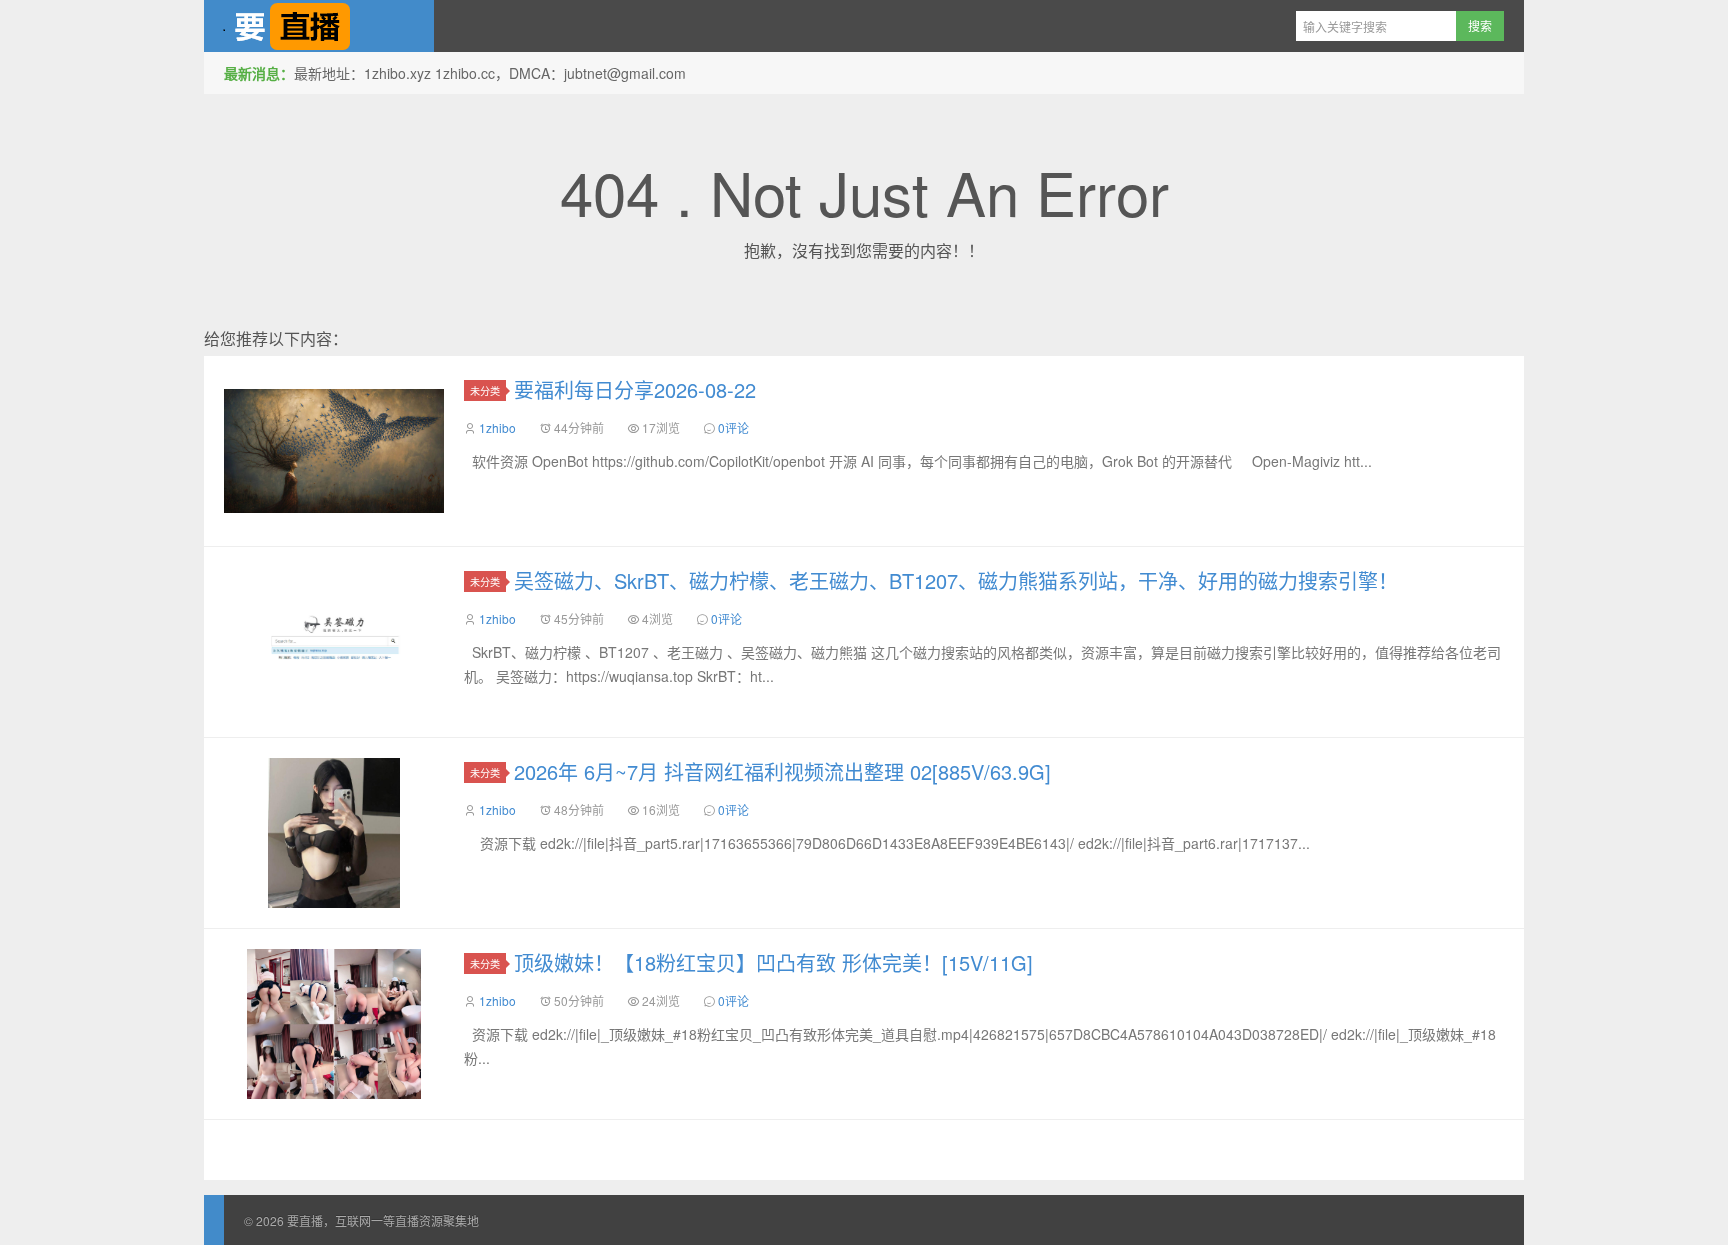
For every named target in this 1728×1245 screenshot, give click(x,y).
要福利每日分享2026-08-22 (635, 389)
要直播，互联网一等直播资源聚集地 (319, 26)
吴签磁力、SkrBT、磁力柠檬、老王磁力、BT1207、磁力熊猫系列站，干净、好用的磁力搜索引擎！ (956, 580)
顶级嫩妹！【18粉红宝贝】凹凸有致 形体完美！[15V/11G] (773, 962)
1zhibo (497, 427)
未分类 (485, 390)
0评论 (733, 427)
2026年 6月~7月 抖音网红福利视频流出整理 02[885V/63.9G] (782, 771)
